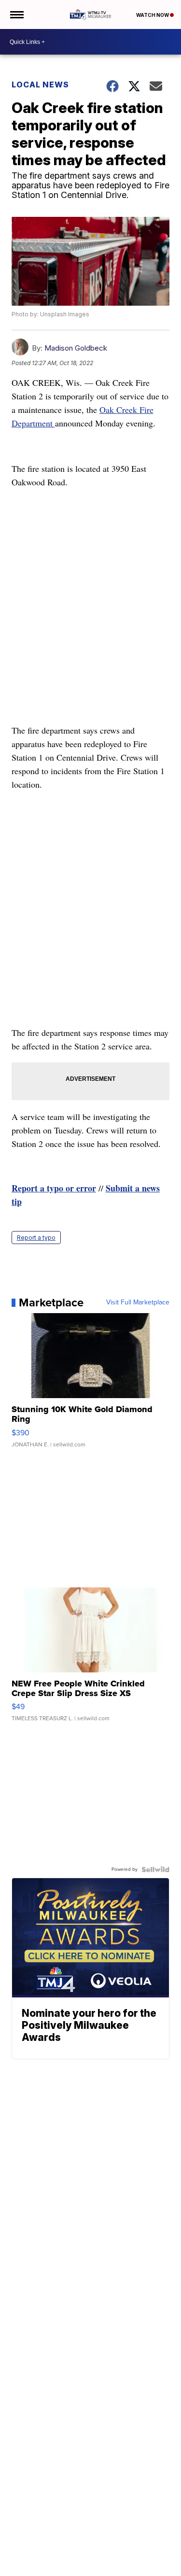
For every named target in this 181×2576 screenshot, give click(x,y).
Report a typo (36, 1238)
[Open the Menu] (16, 14)
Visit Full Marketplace (138, 1302)
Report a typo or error (54, 1188)
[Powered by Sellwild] (155, 1869)
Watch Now (153, 15)
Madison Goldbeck (76, 348)
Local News (40, 85)
